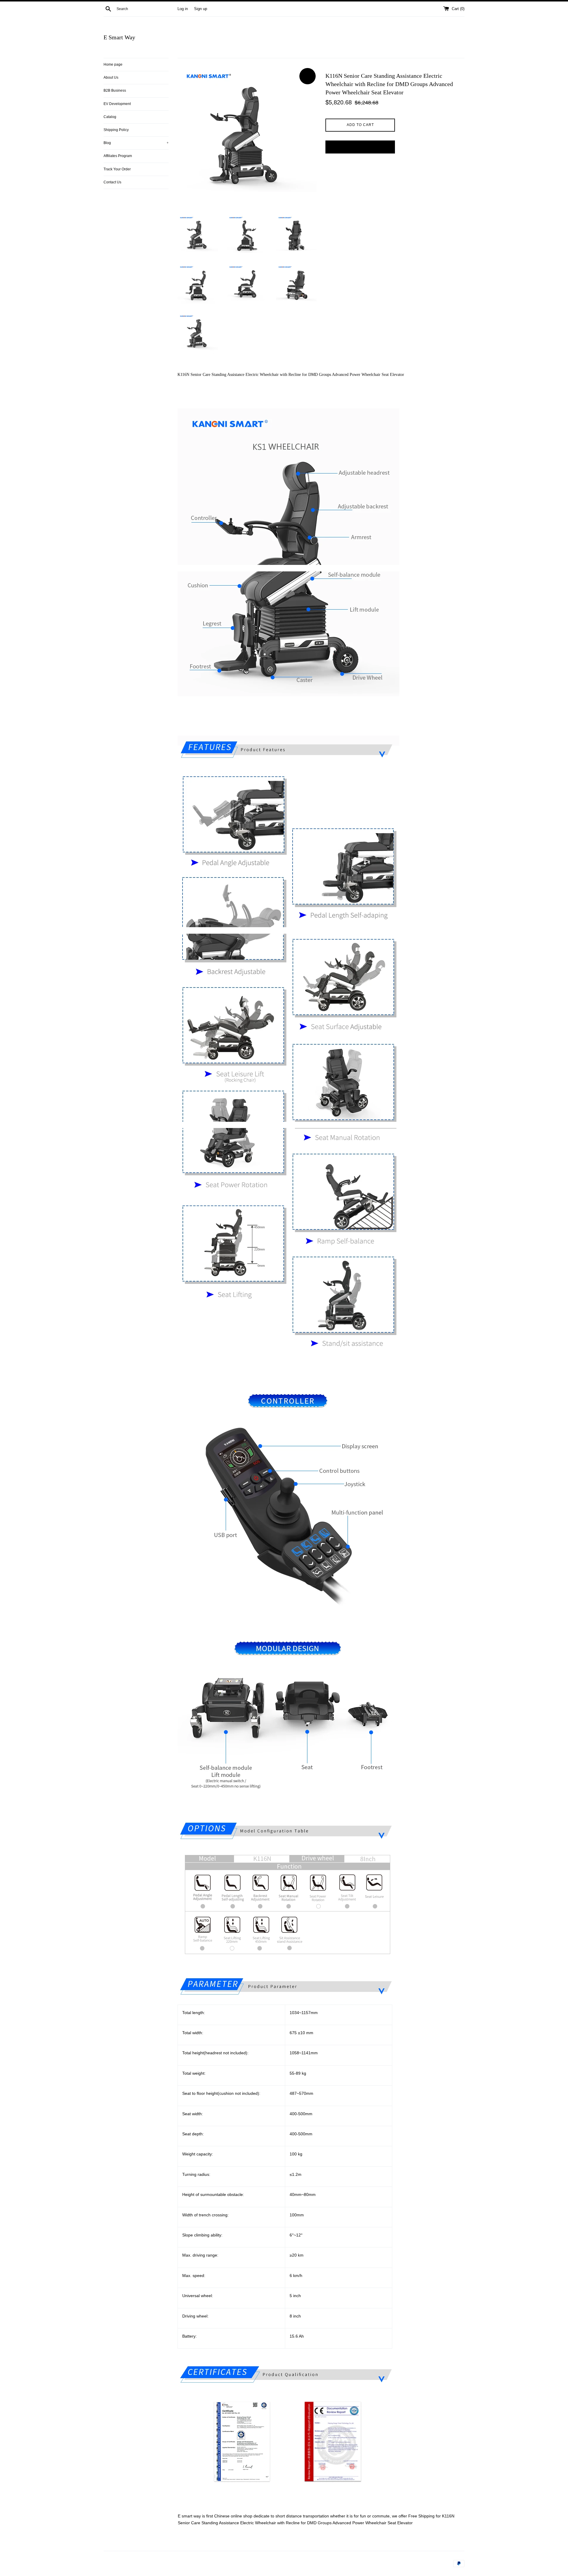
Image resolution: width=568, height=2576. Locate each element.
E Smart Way (119, 37)
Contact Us (112, 182)
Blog (136, 143)
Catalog (110, 117)
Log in (183, 9)
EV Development (117, 104)
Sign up (201, 9)
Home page (113, 64)
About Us (111, 77)
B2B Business (115, 91)
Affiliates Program (118, 156)
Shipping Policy (116, 130)
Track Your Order (117, 169)
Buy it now (360, 147)
